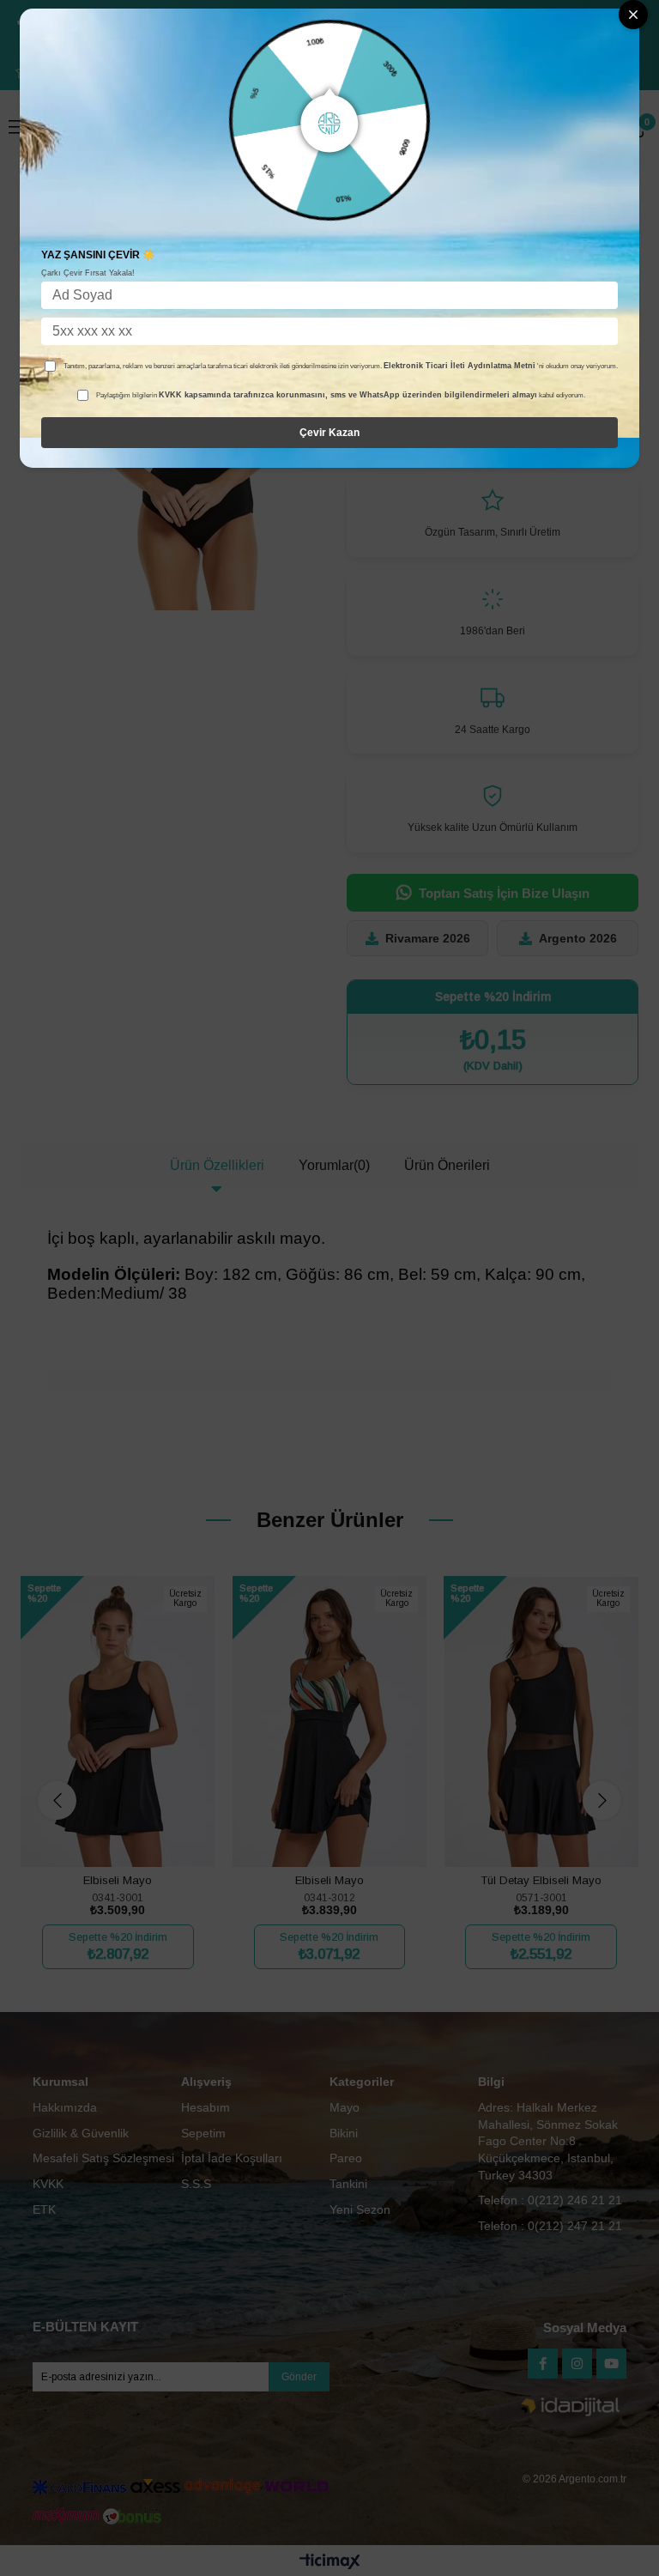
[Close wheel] (633, 15)
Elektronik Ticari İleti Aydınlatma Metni (459, 366)
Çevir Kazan (329, 433)
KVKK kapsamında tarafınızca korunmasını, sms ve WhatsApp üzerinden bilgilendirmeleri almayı (348, 395)
